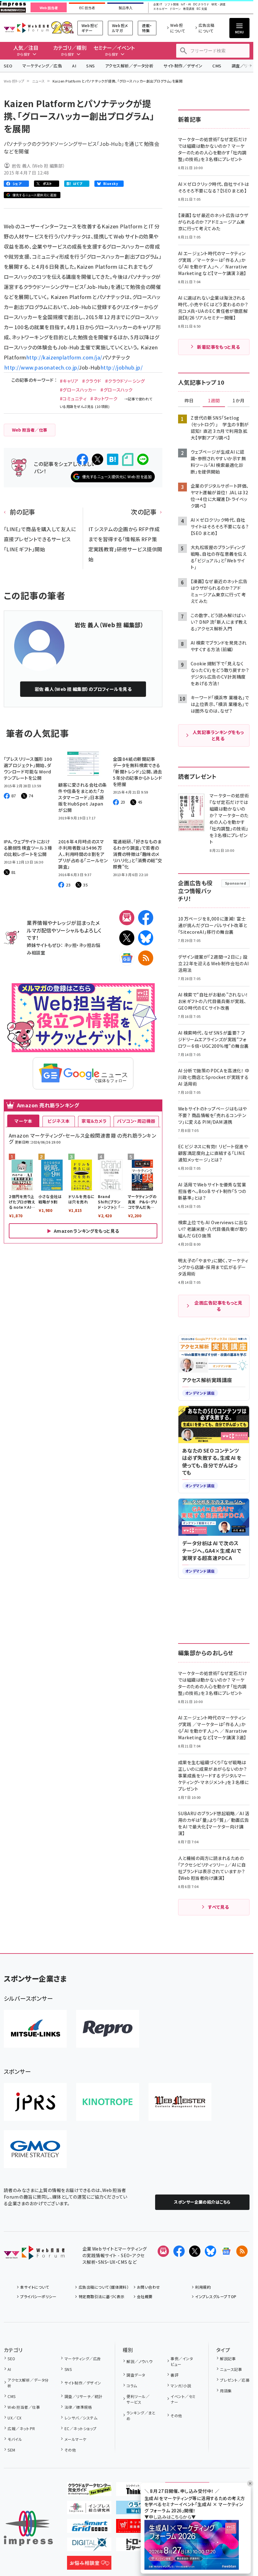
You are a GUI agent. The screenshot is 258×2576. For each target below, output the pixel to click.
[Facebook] (146, 918)
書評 (174, 2375)
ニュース (39, 81)
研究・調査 (219, 5)
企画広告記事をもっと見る (218, 1306)
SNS (90, 66)
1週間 (214, 401)
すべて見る (218, 1907)
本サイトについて (35, 2287)
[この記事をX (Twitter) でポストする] (98, 459)
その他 (70, 2450)
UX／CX (14, 2418)
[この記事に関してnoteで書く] (128, 459)
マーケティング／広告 (42, 66)
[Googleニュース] (127, 958)
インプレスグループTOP (216, 2296)
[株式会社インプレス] (28, 2528)
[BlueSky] (146, 938)
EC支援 (202, 9)
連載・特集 (147, 28)
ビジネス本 (59, 1121)
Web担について (178, 28)
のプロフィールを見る (83, 689)
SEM (11, 2450)
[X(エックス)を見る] (195, 2251)
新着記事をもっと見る (219, 347)
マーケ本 (23, 1121)
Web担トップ (14, 81)
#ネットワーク (104, 399)
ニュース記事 (231, 2369)
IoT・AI (186, 5)
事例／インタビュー (182, 2361)
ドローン (175, 9)
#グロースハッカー (78, 390)
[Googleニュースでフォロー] (226, 2251)
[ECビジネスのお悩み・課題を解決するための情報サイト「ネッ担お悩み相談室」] (89, 2565)
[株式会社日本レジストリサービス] (35, 2102)
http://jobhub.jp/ (122, 367)
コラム (132, 2386)
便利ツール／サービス (138, 2399)
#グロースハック (117, 390)
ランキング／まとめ (141, 2415)
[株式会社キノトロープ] (108, 2102)
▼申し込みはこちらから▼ (170, 2517)
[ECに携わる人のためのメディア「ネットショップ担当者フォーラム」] (138, 2528)
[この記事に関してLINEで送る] (143, 459)
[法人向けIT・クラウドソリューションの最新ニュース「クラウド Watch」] (138, 2509)
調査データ (136, 2375)
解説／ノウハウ (139, 2361)
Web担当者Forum (26, 28)
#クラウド (92, 381)
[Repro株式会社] (108, 2029)
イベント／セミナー (183, 2399)
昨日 (189, 401)
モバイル (15, 2439)
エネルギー (160, 9)
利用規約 (203, 2287)
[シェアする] (82, 459)
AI (74, 66)
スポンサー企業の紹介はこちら (202, 2202)
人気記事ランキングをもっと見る (218, 735)
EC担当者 (87, 8)
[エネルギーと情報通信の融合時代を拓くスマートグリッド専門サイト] (89, 2528)
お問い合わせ (149, 2287)
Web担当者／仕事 (24, 2407)
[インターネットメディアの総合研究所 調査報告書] (89, 2509)
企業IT (158, 5)
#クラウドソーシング (125, 381)
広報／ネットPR (21, 2428)
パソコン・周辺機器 (136, 1121)
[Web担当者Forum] (34, 2255)
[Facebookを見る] (179, 2251)
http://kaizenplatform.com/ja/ (64, 357)
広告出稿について (206, 28)
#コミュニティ (73, 399)
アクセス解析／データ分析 (129, 66)
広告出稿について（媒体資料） (104, 2287)
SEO (8, 66)
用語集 (226, 2391)
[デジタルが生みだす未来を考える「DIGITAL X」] (89, 2546)
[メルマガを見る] (163, 2251)
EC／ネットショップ (80, 2428)
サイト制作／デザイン (183, 66)
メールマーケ (75, 2439)
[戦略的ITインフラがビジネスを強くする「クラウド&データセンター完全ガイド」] (89, 2491)
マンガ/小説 (181, 2386)
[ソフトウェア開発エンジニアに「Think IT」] (138, 2491)
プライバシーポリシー (38, 2296)
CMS (217, 66)
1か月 (238, 401)
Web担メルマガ (120, 28)
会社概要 (145, 2296)
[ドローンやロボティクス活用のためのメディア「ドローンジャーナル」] (138, 2546)
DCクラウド (201, 5)
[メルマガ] (127, 918)
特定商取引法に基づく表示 (101, 2296)
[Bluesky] (210, 2251)
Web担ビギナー (90, 28)
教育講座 (189, 9)
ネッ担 (70, 945)
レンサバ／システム (81, 2418)
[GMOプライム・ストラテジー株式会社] (35, 2149)
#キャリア (69, 381)
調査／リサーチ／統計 (83, 2396)
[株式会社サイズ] (180, 2102)
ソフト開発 (172, 5)
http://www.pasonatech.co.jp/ (41, 367)
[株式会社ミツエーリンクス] (35, 2029)
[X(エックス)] (127, 938)
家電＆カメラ (94, 1121)
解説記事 (228, 2358)
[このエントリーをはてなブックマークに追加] (113, 459)
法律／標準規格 (78, 2407)
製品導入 (126, 8)
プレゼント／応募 (235, 2380)
